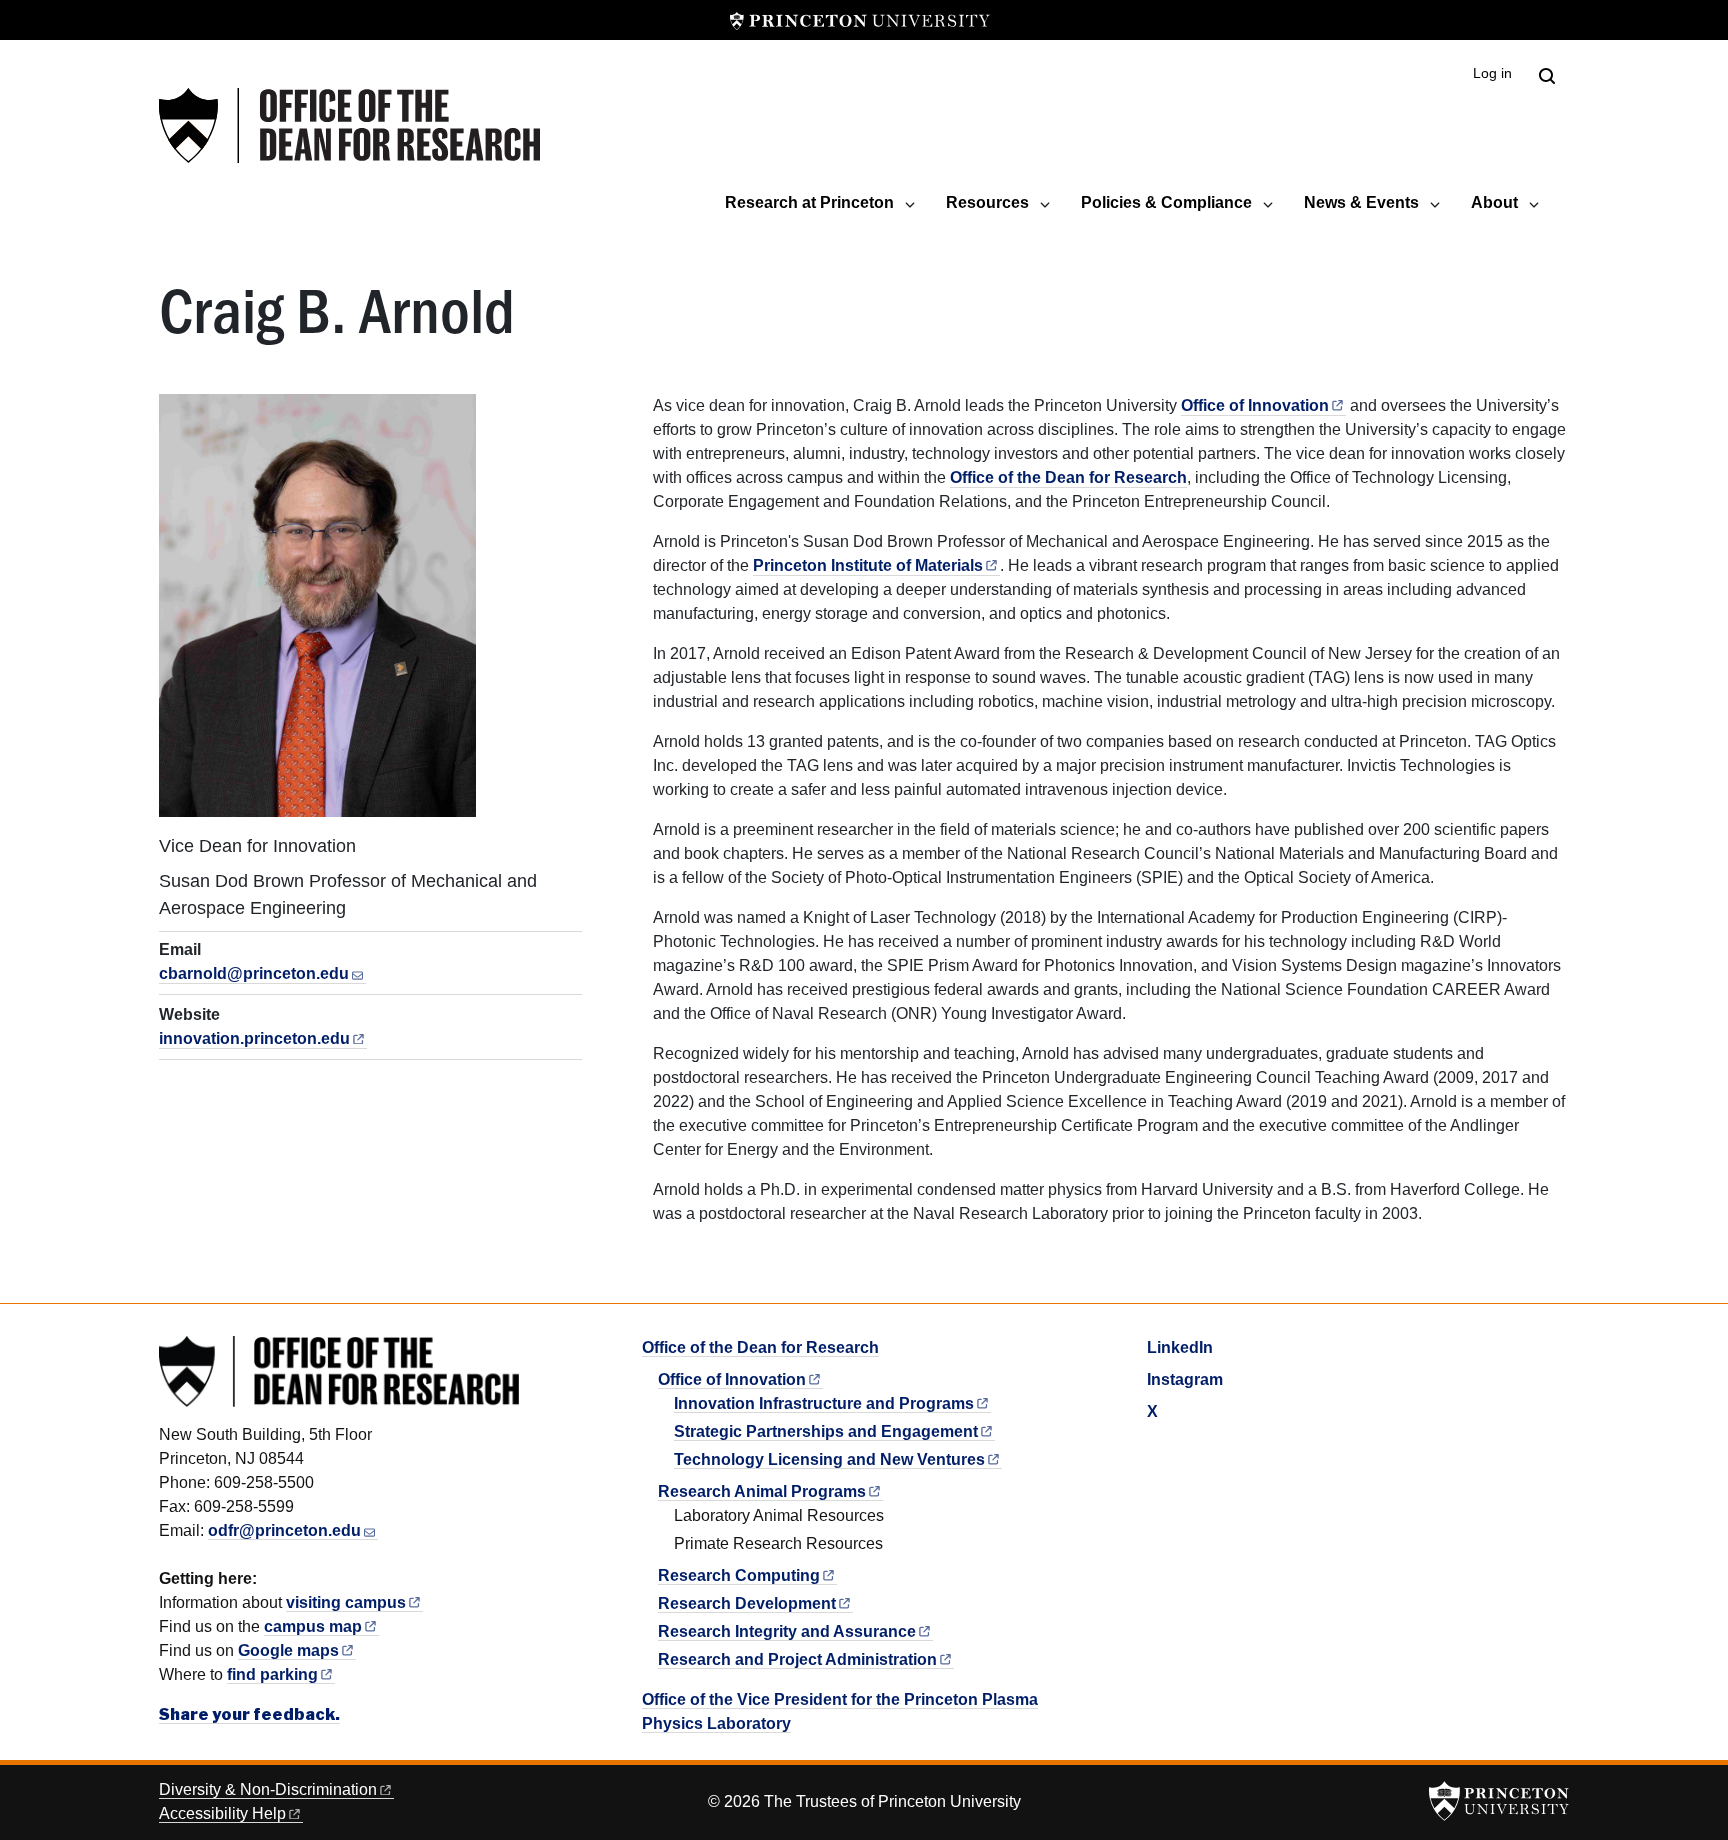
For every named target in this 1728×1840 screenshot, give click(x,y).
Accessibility (222, 1813)
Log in (1492, 73)
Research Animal (762, 1491)
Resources (987, 202)
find (272, 1674)
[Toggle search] (1547, 76)
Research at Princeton (809, 202)
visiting (346, 1602)
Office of (1255, 405)
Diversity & (268, 1789)
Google (288, 1650)
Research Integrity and (787, 1631)
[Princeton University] (860, 20)
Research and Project (797, 1659)
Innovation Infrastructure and (824, 1403)
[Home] (349, 125)
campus (313, 1626)
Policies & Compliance (1166, 202)
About (1494, 202)
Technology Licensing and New (829, 1459)
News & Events (1361, 202)
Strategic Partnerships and (826, 1431)
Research (739, 1575)
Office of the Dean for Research (1068, 477)
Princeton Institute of (868, 565)
